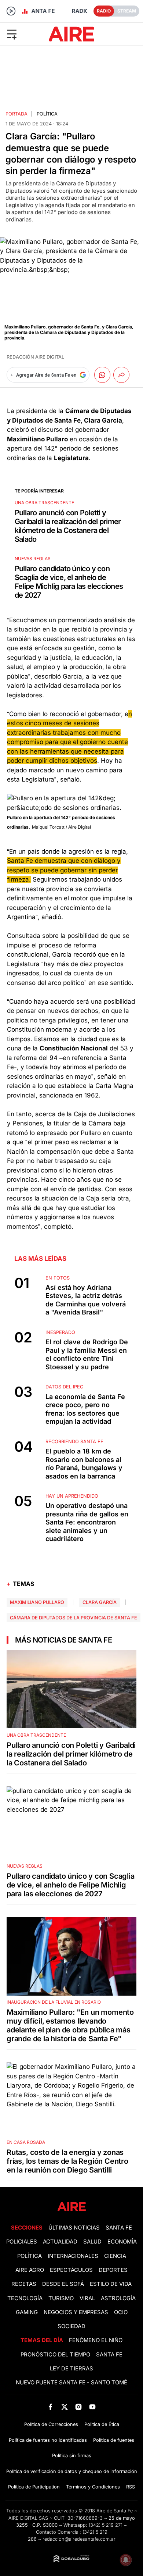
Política (47, 114)
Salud (92, 2242)
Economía (122, 2242)
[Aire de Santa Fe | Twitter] (64, 2407)
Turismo (61, 2298)
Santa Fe (119, 2228)
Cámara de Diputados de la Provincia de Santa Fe (74, 1618)
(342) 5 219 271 (106, 2525)
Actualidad (60, 2242)
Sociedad (71, 2326)
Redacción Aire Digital (35, 357)
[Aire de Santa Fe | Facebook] (50, 2407)
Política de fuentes (114, 2440)
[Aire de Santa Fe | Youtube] (93, 2407)
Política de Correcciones (51, 2424)
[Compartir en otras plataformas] (121, 375)
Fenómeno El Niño (96, 2340)
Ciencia (115, 2256)
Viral (87, 2298)
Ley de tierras (71, 2369)
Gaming (27, 2312)
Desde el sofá (63, 2284)
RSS (131, 2487)
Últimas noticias (74, 2228)
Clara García (100, 1602)
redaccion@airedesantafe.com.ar (79, 2539)
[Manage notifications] (126, 2560)
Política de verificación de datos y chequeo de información (72, 2471)
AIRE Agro (30, 2270)
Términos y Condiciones (93, 2487)
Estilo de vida (111, 2284)
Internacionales (73, 2256)
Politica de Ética (102, 2424)
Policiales (22, 2242)
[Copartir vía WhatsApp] (102, 375)
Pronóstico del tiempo (55, 2355)
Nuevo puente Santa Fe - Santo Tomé (71, 2383)
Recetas (24, 2284)
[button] (23, 34)
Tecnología (25, 2298)
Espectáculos (71, 2270)
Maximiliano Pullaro (37, 1602)
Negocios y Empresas (76, 2312)
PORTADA (16, 114)
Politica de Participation (34, 2487)
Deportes (113, 2270)
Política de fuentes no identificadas (48, 2440)
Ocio (121, 2312)
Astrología (118, 2298)
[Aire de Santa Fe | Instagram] (79, 2407)
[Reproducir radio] (11, 11)
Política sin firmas (72, 2456)
